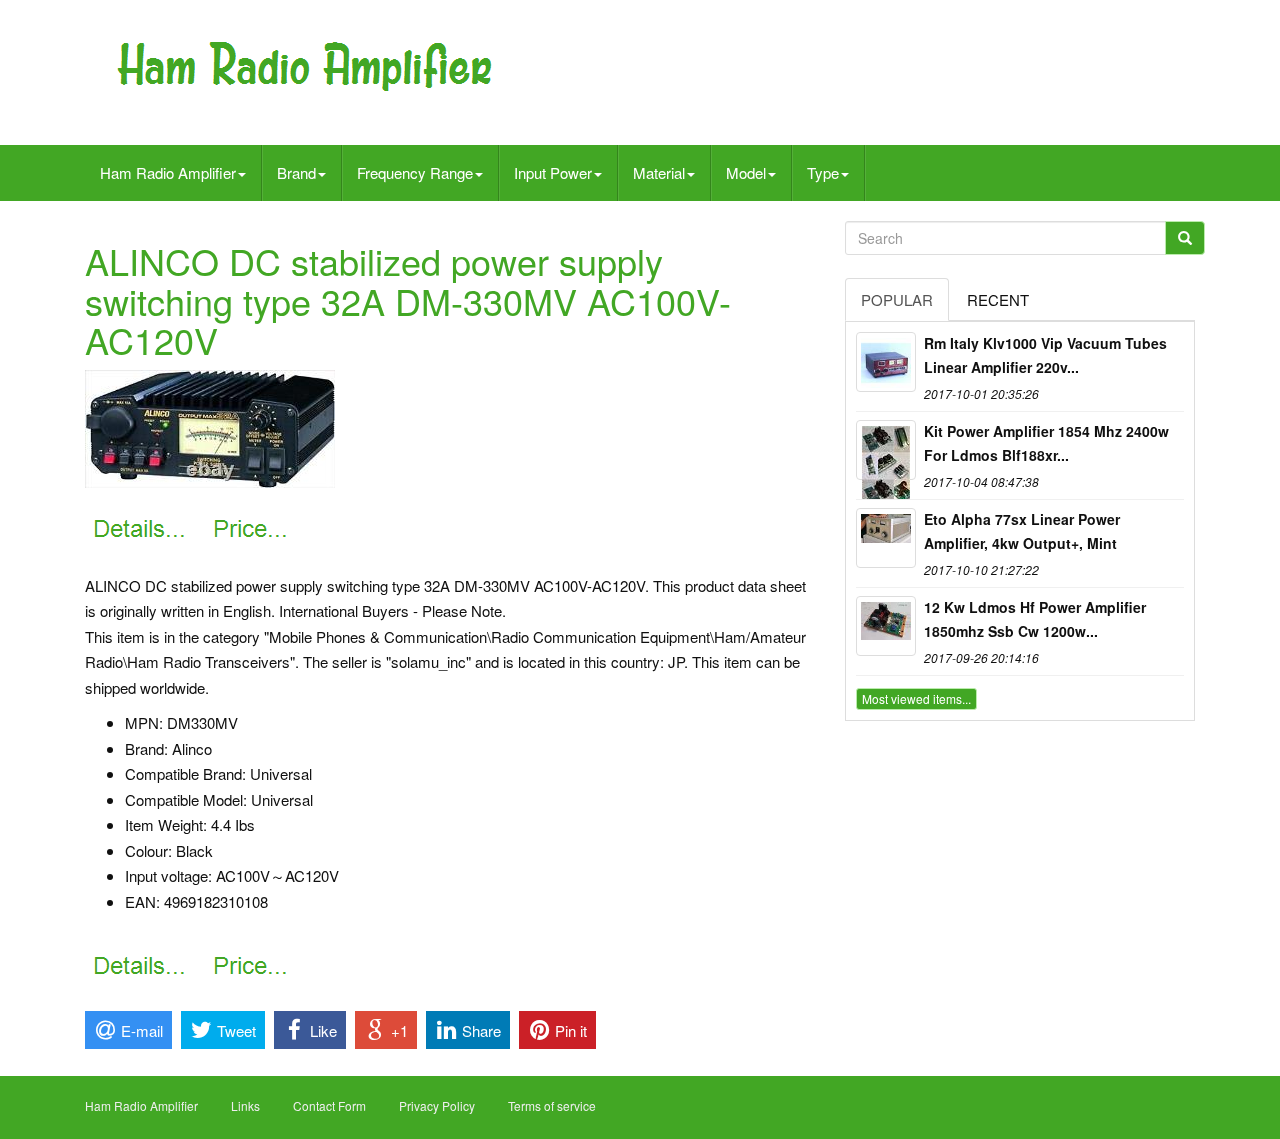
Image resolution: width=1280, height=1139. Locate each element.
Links (245, 1105)
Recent (998, 299)
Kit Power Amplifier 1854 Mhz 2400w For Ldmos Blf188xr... (1046, 443)
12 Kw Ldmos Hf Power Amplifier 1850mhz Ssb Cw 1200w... (1035, 619)
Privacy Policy (437, 1105)
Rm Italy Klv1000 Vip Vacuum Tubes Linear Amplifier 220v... (1045, 355)
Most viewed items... (916, 698)
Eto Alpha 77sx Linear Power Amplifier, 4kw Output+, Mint (1022, 531)
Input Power (553, 172)
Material (659, 172)
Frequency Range (415, 172)
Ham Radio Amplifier (168, 172)
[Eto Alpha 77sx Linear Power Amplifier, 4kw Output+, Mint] (886, 538)
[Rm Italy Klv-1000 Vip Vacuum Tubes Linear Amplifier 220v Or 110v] (886, 362)
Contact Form (329, 1105)
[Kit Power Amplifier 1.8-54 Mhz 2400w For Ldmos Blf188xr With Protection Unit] (886, 450)
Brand (296, 172)
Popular (897, 299)
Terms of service (552, 1105)
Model (746, 172)
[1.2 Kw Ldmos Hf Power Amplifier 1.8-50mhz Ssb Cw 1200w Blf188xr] (886, 626)
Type (823, 172)
